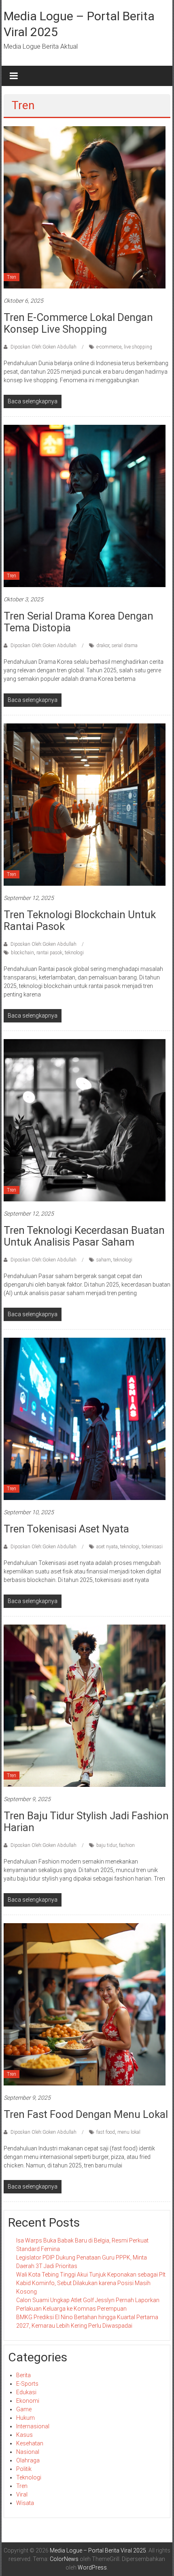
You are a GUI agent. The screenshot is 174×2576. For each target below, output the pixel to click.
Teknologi (29, 2477)
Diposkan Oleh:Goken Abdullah (43, 347)
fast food (106, 2132)
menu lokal (129, 2132)
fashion (127, 1845)
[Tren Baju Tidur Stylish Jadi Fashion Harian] (85, 1705)
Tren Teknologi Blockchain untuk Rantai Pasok (80, 920)
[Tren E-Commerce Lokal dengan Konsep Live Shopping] (85, 207)
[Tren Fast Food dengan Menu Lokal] (85, 2004)
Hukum (25, 2418)
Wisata (25, 2503)
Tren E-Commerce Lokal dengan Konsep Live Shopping (78, 323)
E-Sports (27, 2384)
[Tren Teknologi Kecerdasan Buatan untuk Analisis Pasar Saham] (85, 1120)
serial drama (125, 646)
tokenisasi (152, 1547)
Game (24, 2409)
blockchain (22, 953)
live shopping (138, 347)
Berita (23, 2375)
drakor (103, 646)
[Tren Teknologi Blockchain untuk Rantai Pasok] (85, 804)
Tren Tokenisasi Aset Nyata (66, 1529)
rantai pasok (49, 953)
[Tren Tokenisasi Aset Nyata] (85, 1418)
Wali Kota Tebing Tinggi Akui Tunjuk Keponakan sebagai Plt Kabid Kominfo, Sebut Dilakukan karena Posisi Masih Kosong (91, 2283)
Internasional (33, 2426)
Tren (12, 277)
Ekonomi (28, 2401)
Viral (22, 2494)
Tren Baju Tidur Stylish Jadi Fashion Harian (86, 1822)
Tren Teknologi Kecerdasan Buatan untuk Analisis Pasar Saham (84, 1236)
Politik (24, 2469)
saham (104, 1260)
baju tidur (106, 1845)
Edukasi (26, 2392)
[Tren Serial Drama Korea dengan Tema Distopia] (85, 506)
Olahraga (28, 2460)
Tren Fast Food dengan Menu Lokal (86, 2114)
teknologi (74, 953)
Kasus (24, 2435)
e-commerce (109, 347)
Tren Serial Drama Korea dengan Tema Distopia (79, 622)
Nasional (28, 2452)
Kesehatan (30, 2443)
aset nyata (107, 1547)
